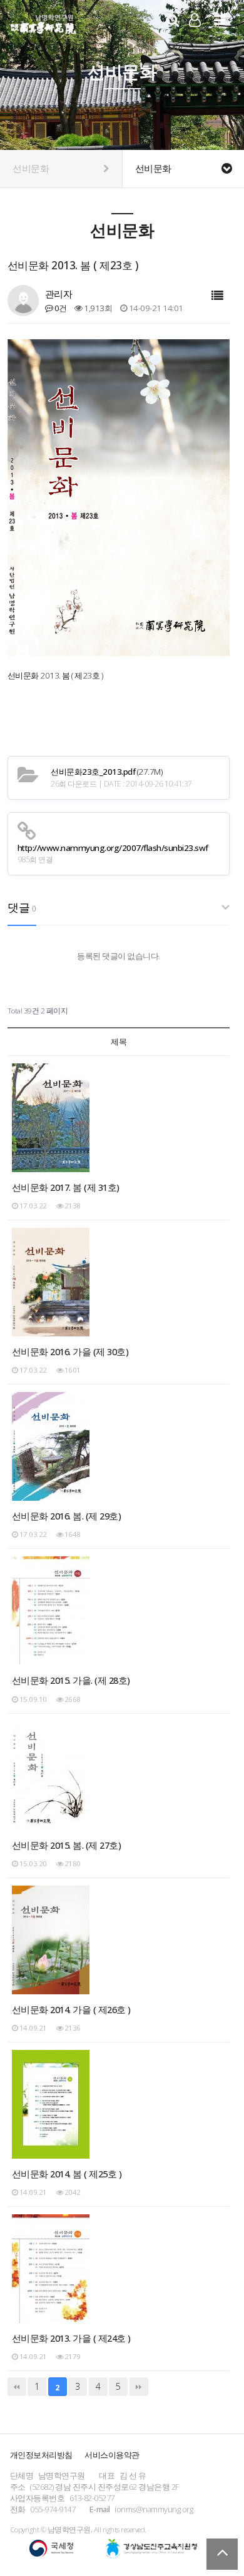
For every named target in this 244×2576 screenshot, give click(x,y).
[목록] (217, 296)
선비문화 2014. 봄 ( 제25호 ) (67, 2174)
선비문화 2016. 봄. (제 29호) (67, 1516)
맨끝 (139, 2387)
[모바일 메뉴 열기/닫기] (220, 20)
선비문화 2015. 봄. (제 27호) (67, 1845)
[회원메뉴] (195, 20)
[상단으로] (222, 2554)
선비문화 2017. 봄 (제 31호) (66, 1187)
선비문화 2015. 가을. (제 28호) (71, 1680)
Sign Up (195, 37)
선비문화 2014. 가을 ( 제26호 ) (71, 2009)
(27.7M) (106, 772)
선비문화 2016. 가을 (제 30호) (70, 1351)
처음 (17, 2387)
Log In (195, 36)
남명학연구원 (43, 22)
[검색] (173, 20)
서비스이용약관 (112, 2455)
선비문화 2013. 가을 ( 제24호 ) (71, 2338)
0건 (60, 308)
